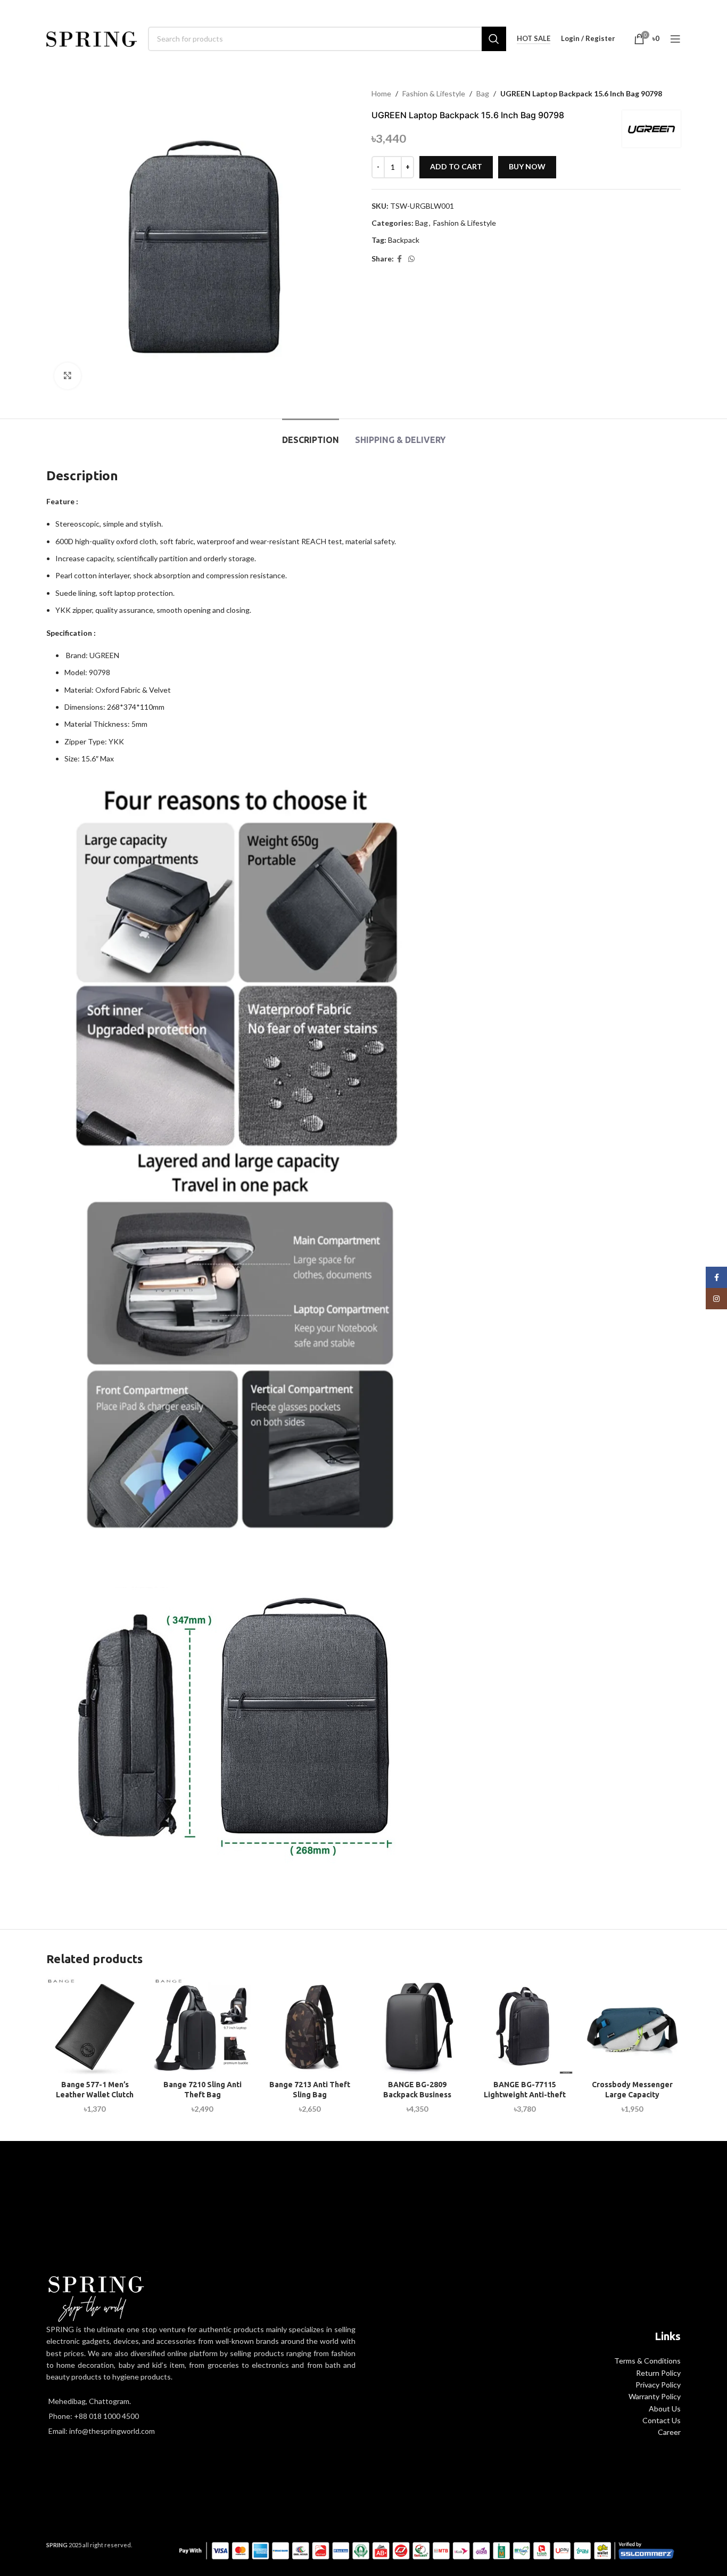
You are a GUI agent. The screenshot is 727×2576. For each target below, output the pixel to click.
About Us (665, 2409)
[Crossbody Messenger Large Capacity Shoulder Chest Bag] (632, 2026)
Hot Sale (534, 39)
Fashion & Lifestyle (434, 93)
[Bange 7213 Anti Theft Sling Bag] (310, 2026)
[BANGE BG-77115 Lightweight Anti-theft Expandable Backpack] (525, 2026)
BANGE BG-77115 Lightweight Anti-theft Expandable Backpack (525, 2095)
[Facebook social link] (399, 259)
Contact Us (662, 2420)
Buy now (527, 166)
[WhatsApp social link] (411, 259)
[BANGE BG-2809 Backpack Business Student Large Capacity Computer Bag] (417, 2026)
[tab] (311, 435)
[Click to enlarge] (68, 376)
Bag (483, 93)
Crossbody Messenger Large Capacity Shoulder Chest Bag (632, 2095)
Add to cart (456, 166)
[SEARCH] (494, 39)
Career (669, 2432)
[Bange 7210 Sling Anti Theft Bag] (202, 2026)
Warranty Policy (655, 2396)
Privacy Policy (658, 2385)
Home (381, 93)
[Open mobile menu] (675, 39)
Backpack (404, 240)
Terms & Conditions (647, 2361)
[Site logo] (92, 38)
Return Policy (658, 2373)
